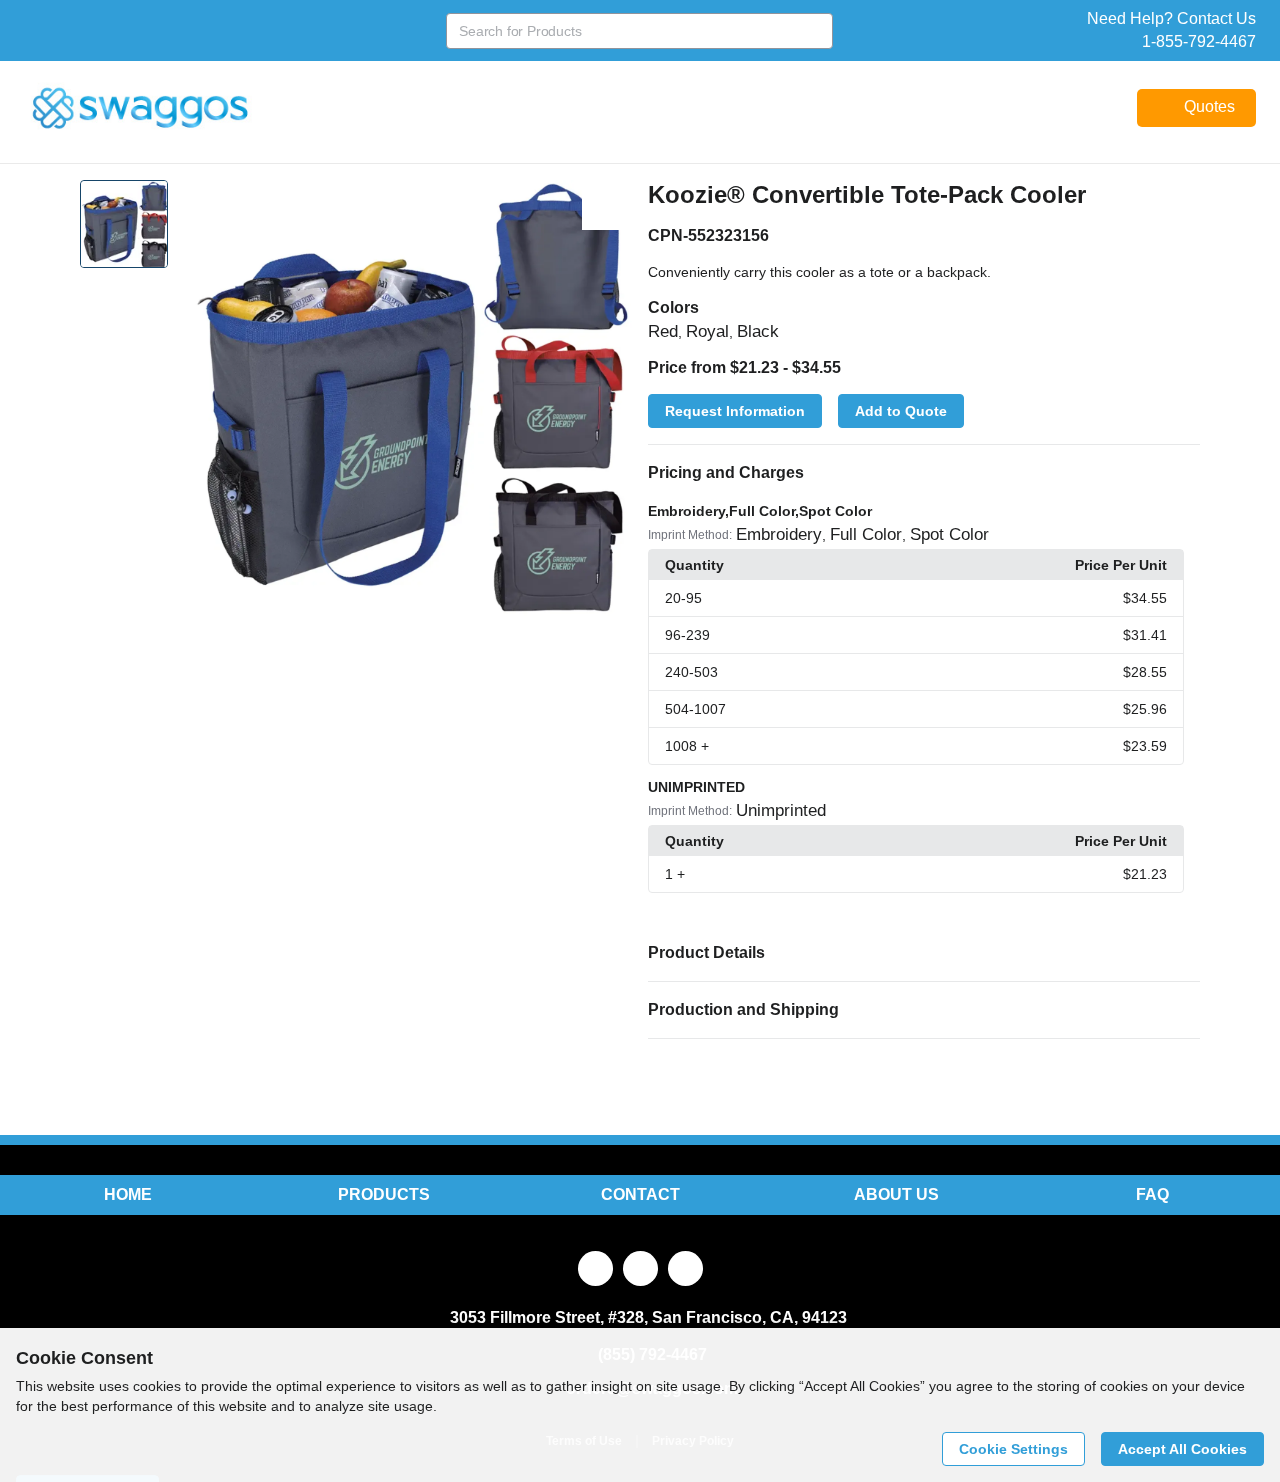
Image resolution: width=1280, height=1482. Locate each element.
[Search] (815, 31)
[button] (924, 473)
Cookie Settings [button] (1013, 1449)
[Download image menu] (607, 205)
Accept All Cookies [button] (1182, 1449)
